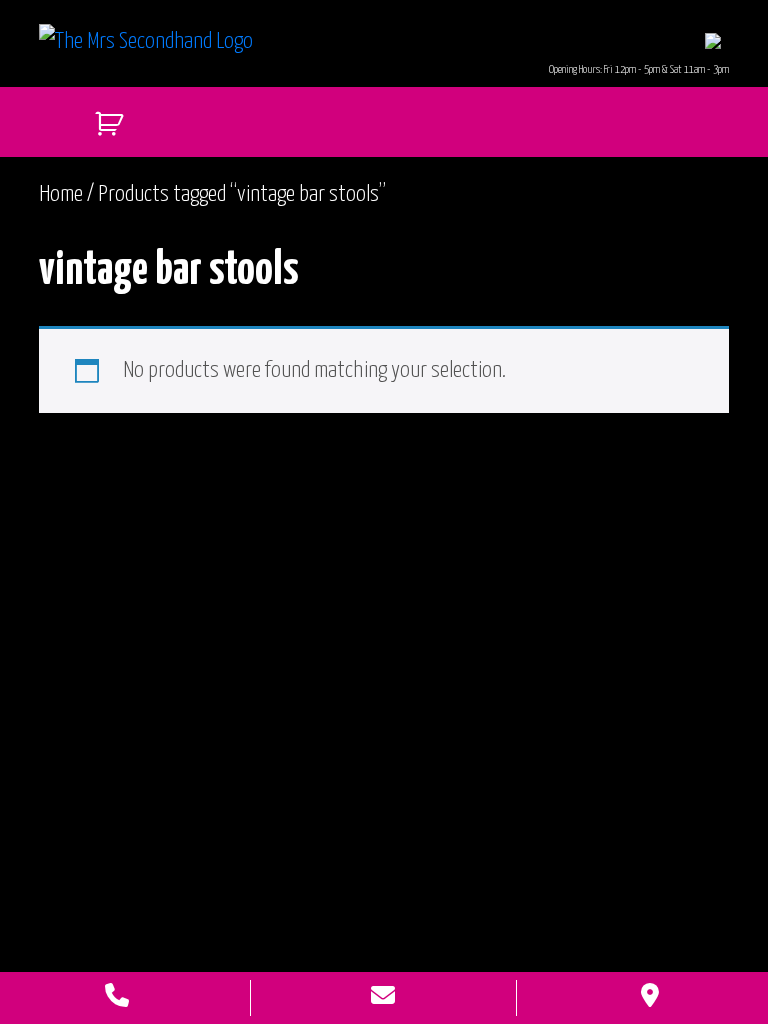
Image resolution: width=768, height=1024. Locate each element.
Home (61, 194)
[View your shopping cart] (101, 119)
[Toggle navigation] (713, 41)
